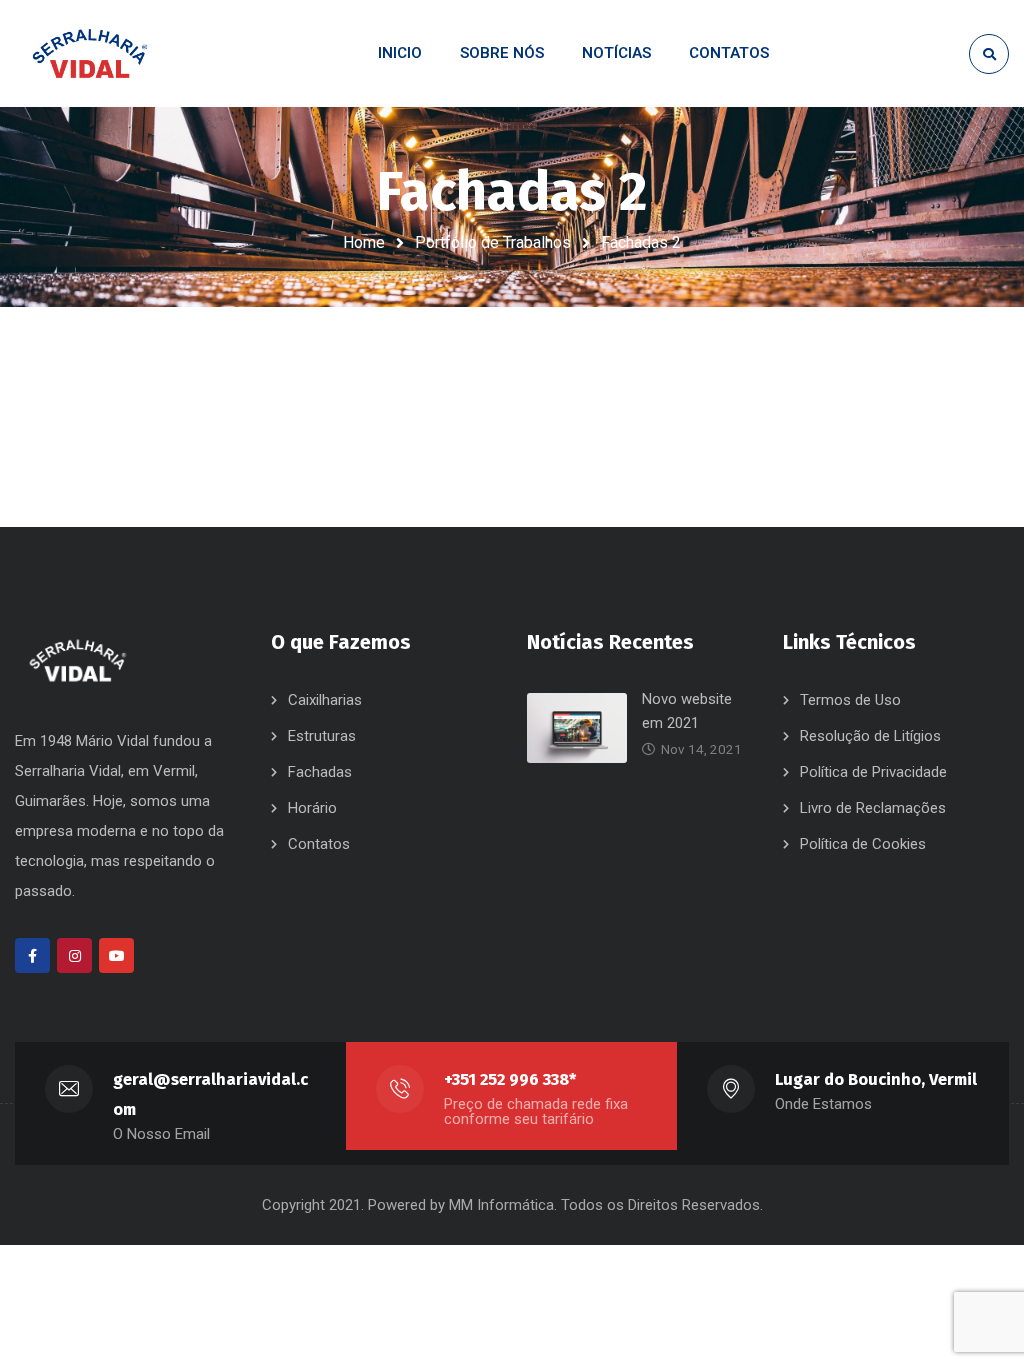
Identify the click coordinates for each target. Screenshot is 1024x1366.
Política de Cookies (863, 844)
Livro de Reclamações (873, 808)
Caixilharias (325, 700)
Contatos (319, 844)
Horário (312, 808)
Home (364, 242)
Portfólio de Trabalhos (493, 242)
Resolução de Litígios (870, 736)
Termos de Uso (850, 700)
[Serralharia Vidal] (90, 53)
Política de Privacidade (873, 772)
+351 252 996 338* (510, 1079)
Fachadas (320, 772)
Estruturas (322, 736)
